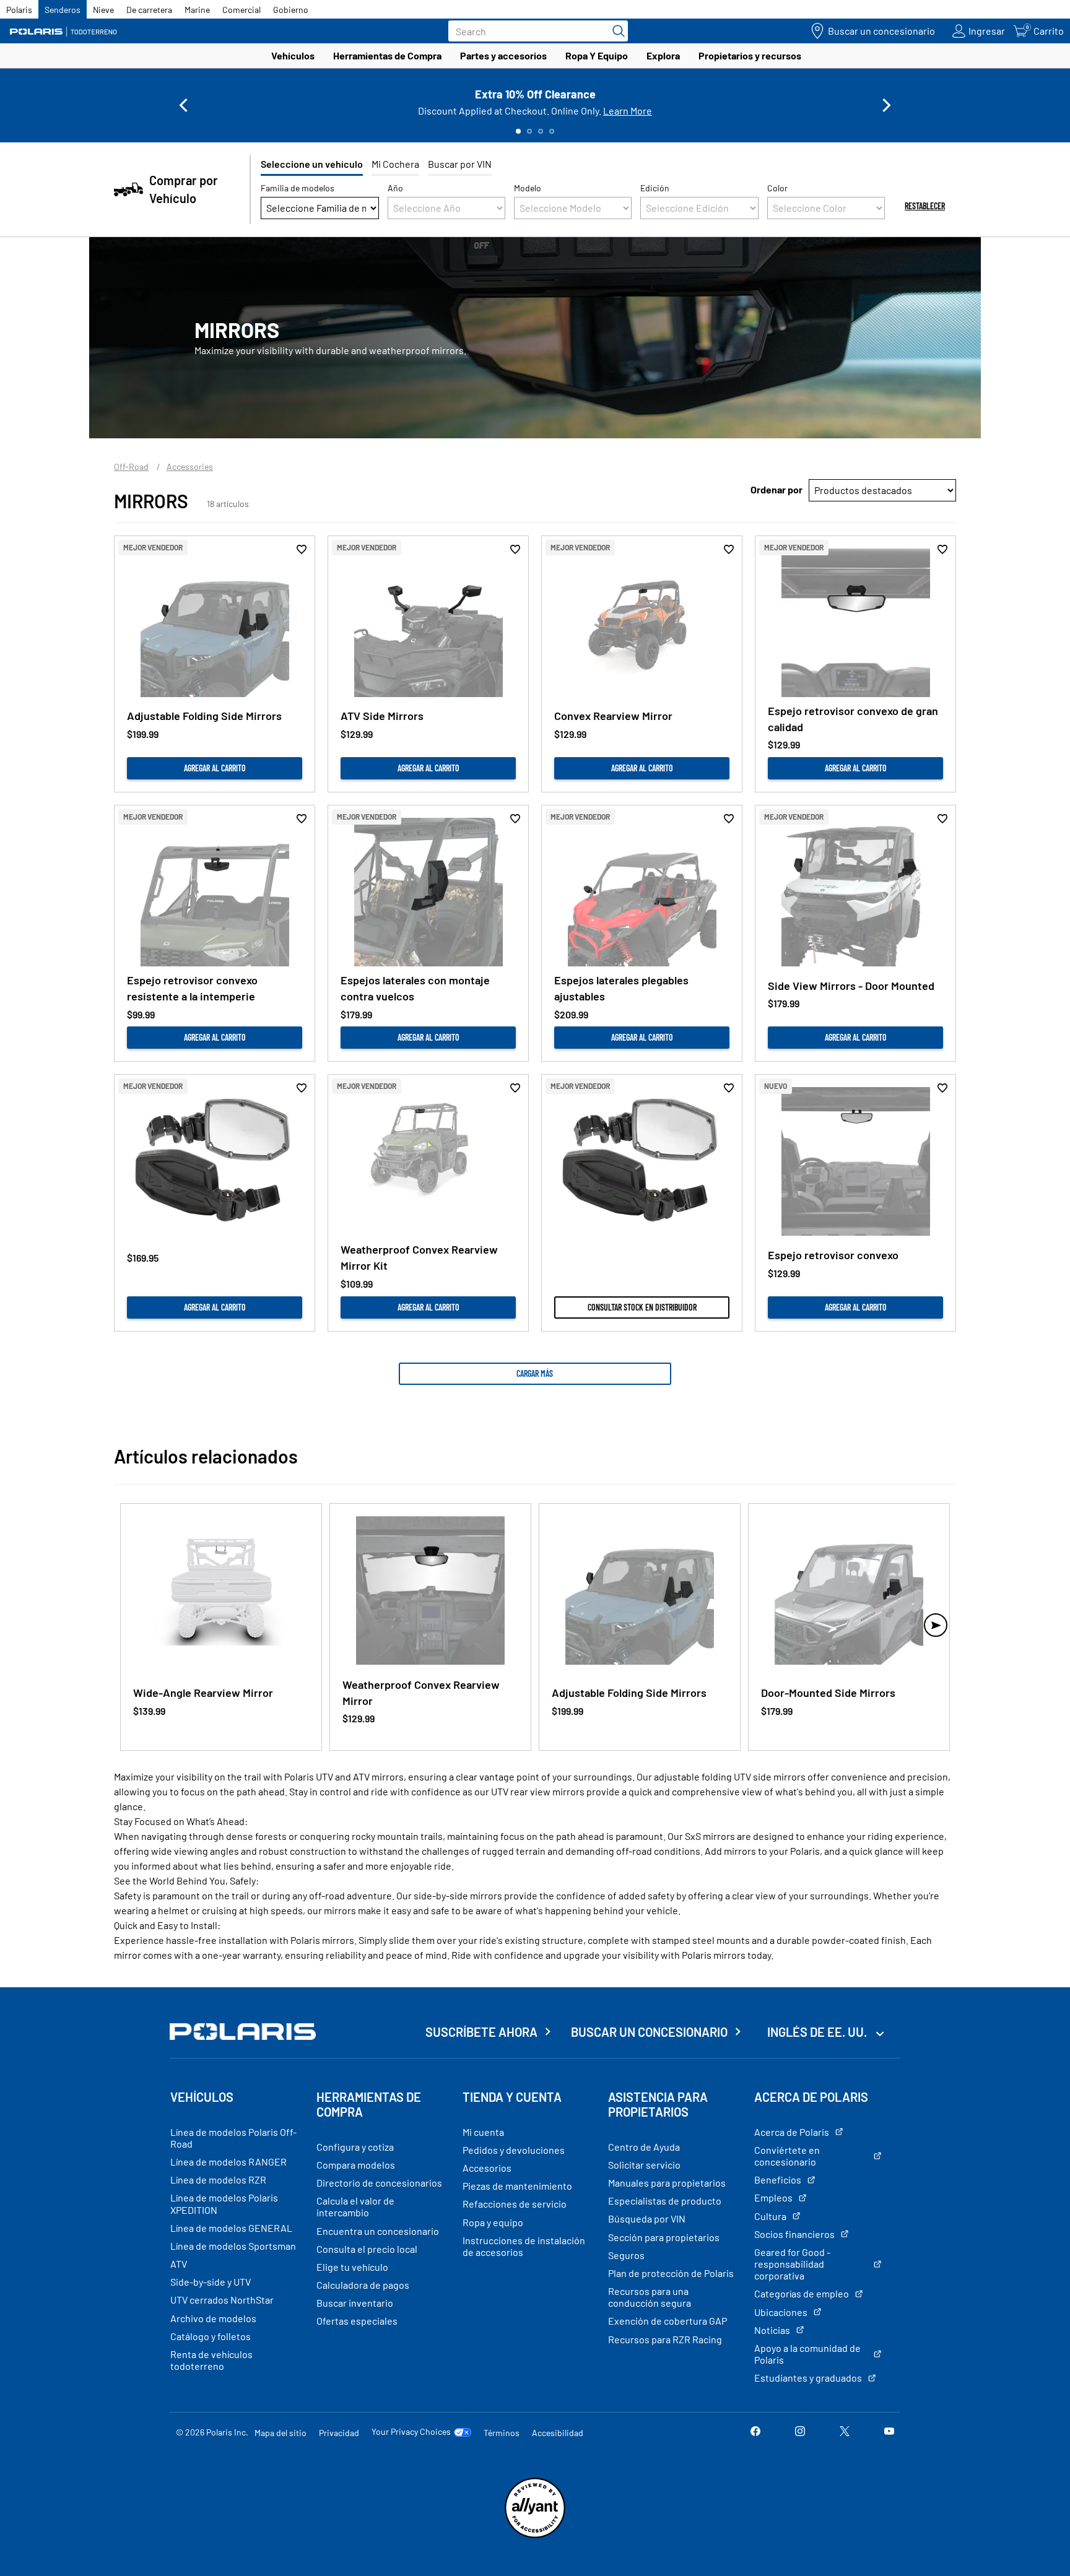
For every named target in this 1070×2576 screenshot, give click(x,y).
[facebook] (755, 2432)
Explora (663, 55)
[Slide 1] (518, 131)
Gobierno (291, 10)
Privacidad (339, 2433)
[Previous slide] (183, 105)
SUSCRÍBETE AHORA (481, 2032)
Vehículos (293, 55)
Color (777, 188)
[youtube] (889, 2432)
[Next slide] (887, 105)
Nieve (103, 10)
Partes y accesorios (503, 55)
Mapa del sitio (281, 2433)
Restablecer (925, 206)
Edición (655, 188)
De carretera (149, 10)
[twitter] (845, 2432)
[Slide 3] (541, 131)
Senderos (63, 10)
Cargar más (535, 1373)
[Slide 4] (552, 131)
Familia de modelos (298, 188)
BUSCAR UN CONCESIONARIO (649, 2032)
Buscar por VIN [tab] (460, 164)
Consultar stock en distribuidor (642, 1307)
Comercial (241, 10)
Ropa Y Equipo (597, 55)
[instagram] (800, 2432)
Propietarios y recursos (750, 55)
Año (395, 188)
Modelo (528, 188)
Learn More (628, 111)
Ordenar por (776, 489)
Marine (197, 10)
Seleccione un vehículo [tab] (312, 164)
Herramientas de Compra (387, 55)
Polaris (19, 10)
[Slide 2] (529, 131)
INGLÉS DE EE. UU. (818, 2032)
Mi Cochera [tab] (395, 164)
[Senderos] (65, 31)
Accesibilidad (558, 2433)
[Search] (615, 31)
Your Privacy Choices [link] (411, 2432)
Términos (502, 2433)
